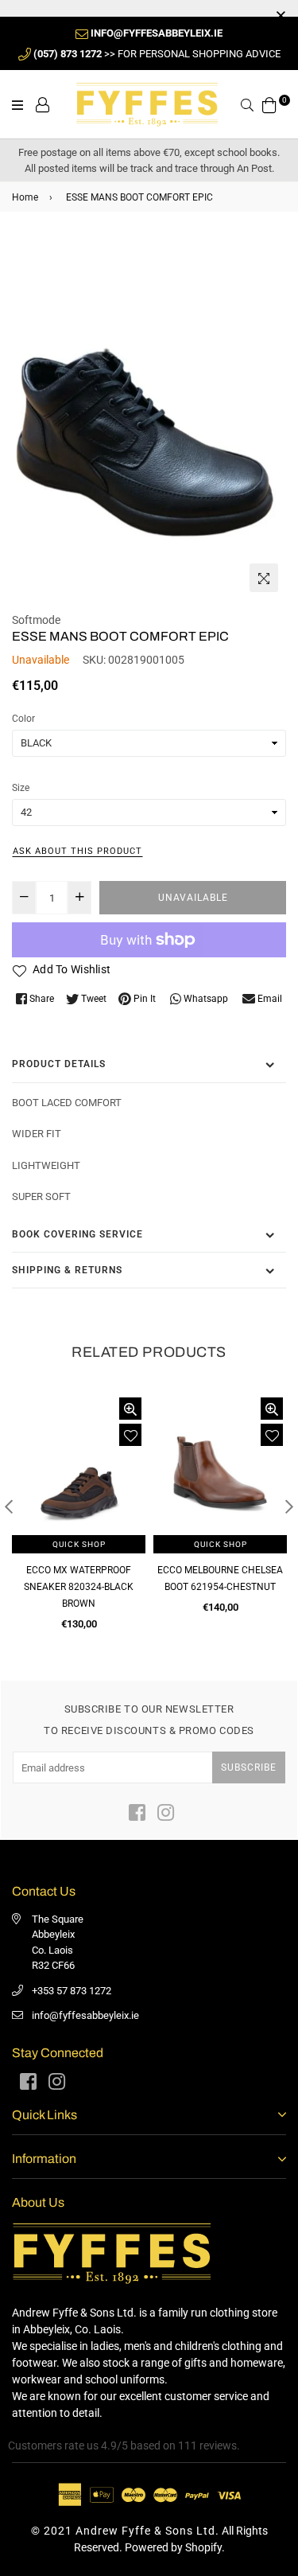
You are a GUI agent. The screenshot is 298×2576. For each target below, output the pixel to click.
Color (23, 719)
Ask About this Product (77, 851)
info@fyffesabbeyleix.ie (85, 2015)
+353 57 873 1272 (72, 1991)
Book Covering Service (77, 1234)
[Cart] (269, 103)
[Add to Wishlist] (130, 1435)
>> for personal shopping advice (157, 54)
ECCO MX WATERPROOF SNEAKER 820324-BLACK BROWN (79, 1587)
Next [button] (289, 1506)
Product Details (59, 1064)
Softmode (36, 620)
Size (21, 788)
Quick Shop (79, 1544)
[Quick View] (130, 1409)
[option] (149, 418)
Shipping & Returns (67, 1270)
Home (25, 197)
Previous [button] (9, 1506)
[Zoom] (264, 578)
